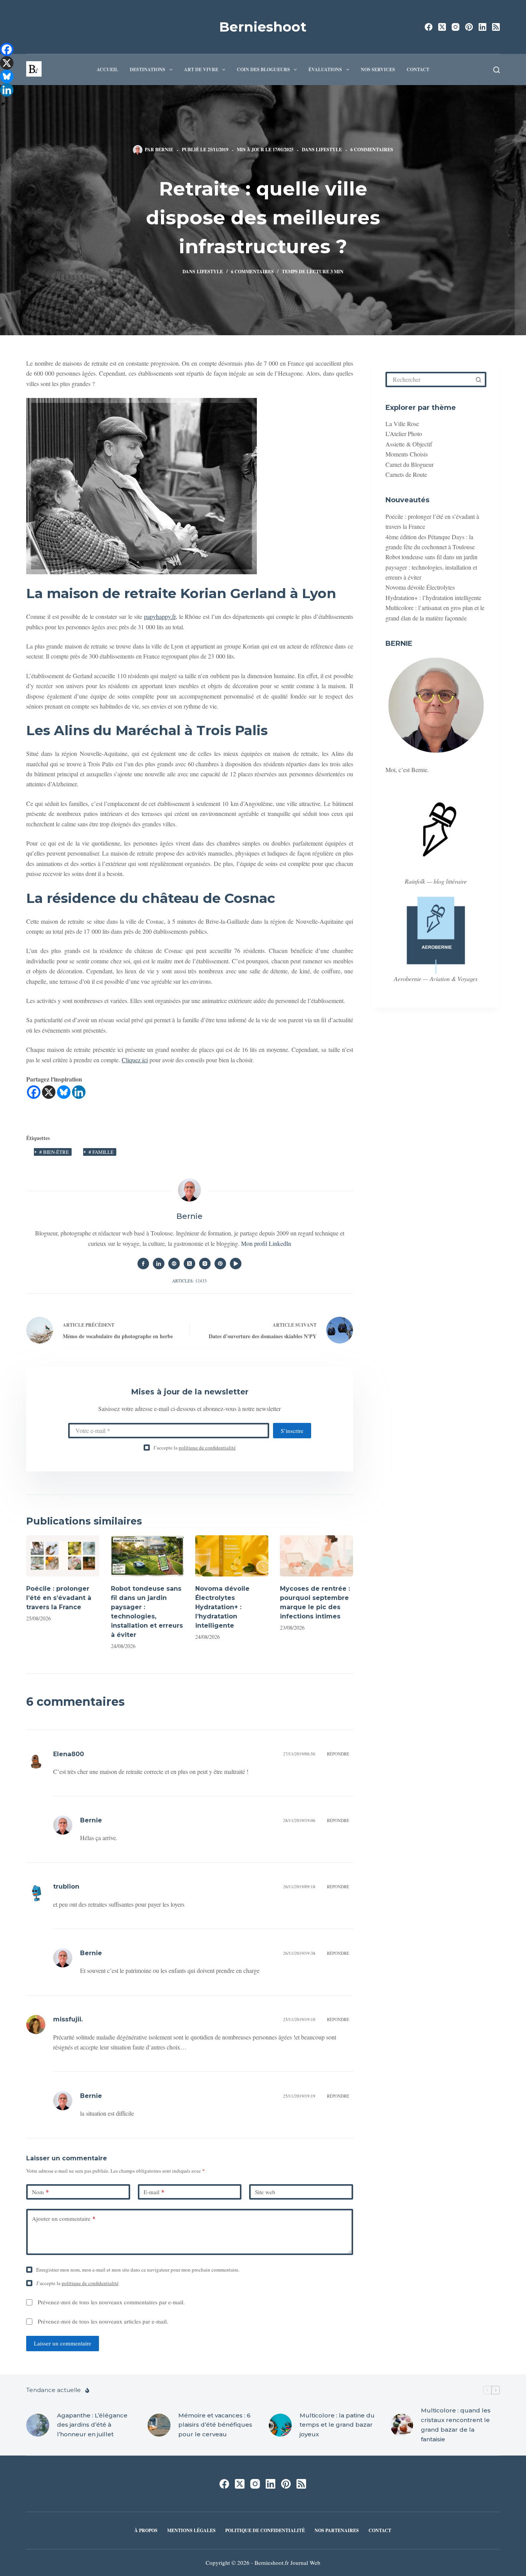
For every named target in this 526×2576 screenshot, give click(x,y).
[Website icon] (174, 1264)
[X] (49, 1092)
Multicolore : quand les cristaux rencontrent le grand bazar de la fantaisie (456, 2425)
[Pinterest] (469, 27)
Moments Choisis (407, 454)
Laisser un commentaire (63, 2343)
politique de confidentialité (207, 1448)
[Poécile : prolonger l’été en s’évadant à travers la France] (63, 1556)
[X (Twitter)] (442, 27)
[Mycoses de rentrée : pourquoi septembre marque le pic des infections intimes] (317, 1556)
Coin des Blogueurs (263, 69)
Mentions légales (191, 2531)
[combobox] (430, 379)
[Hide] (3, 104)
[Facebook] (429, 27)
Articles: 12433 (189, 1281)
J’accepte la (194, 1448)
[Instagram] (456, 27)
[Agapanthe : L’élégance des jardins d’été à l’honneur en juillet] (38, 2425)
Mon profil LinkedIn (266, 1243)
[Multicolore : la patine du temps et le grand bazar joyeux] (280, 2425)
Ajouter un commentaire (64, 2218)
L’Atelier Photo (404, 434)
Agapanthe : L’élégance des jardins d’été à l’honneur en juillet (92, 2425)
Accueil (107, 69)
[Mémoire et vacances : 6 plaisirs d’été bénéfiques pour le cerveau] (159, 2425)
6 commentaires (372, 150)
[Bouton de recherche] (479, 379)
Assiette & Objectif (409, 444)
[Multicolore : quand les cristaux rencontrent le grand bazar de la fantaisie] (402, 2425)
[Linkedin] (79, 1092)
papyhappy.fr (160, 616)
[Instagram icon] (205, 1264)
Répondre (338, 1754)
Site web (265, 2192)
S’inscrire (292, 1431)
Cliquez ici (135, 1060)
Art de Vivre (201, 69)
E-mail (154, 2192)
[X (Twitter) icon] (189, 1264)
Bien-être (54, 1152)
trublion (66, 1886)
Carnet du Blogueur (410, 464)
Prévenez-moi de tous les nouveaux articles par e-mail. (103, 2321)
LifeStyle (329, 150)
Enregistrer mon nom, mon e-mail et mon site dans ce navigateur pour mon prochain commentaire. (138, 2270)
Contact (418, 69)
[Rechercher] (497, 70)
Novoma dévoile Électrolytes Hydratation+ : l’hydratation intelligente (222, 1607)
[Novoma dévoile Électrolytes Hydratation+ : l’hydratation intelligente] (232, 1556)
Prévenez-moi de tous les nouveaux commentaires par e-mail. (111, 2302)
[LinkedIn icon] (159, 1264)
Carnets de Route (406, 474)
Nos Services (378, 69)
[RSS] (496, 27)
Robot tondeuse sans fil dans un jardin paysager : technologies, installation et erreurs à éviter (431, 567)
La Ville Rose (402, 424)
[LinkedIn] (482, 27)
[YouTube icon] (236, 1264)
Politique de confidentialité (265, 2531)
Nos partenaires (337, 2531)
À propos (146, 2531)
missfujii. (68, 2019)
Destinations (147, 69)
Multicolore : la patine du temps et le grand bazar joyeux (337, 2425)
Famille (101, 1152)
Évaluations (325, 69)
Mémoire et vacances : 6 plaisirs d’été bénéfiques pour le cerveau (215, 2425)
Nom (40, 2192)
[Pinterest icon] (220, 1264)
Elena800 (69, 1754)
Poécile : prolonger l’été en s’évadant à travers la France (59, 1598)
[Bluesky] (64, 1092)
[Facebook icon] (143, 1264)
